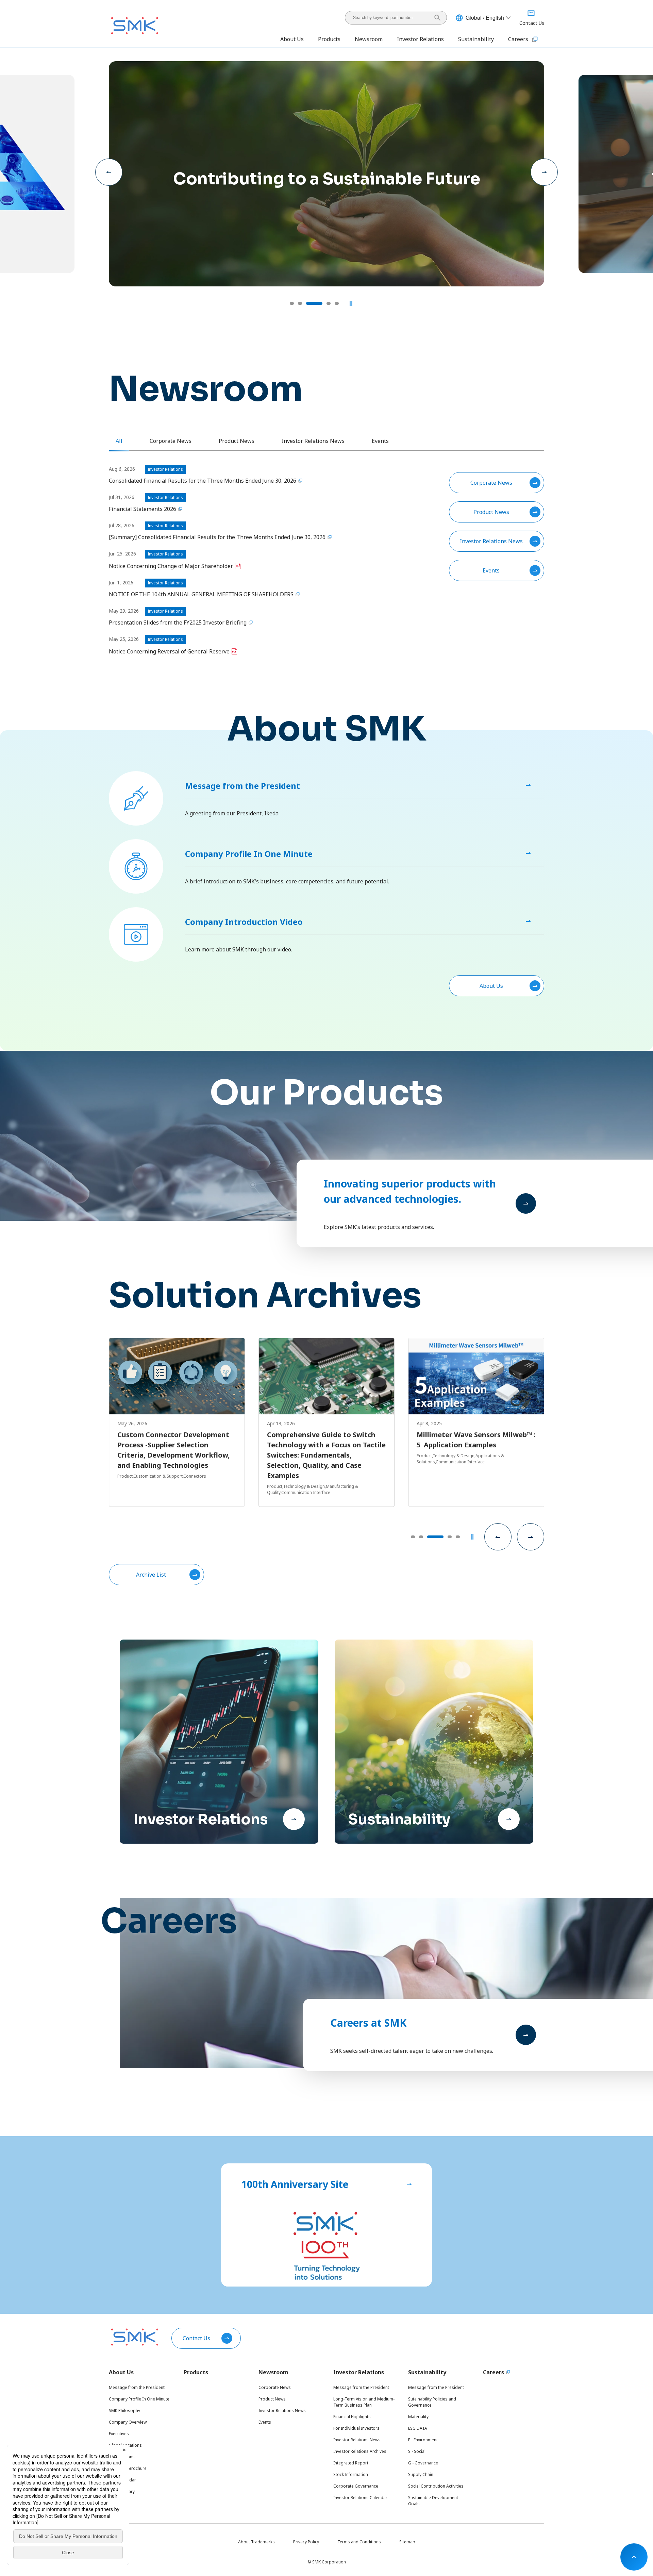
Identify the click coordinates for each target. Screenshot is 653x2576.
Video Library (122, 2491)
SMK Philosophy (124, 2411)
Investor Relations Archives (360, 2451)
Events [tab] (380, 441)
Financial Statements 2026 (143, 509)
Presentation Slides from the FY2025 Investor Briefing (178, 622)
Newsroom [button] (369, 39)
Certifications (122, 2457)
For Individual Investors (356, 2428)
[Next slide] (544, 172)
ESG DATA (418, 2428)
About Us (491, 986)
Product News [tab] (237, 441)
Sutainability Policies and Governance (432, 2402)
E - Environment (423, 2440)
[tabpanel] (326, 560)
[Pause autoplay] (351, 303)
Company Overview (128, 2422)
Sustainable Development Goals (433, 2501)
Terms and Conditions (359, 2542)
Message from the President (242, 786)
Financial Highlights (352, 2417)
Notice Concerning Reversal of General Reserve (169, 651)
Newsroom (273, 2372)
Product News (491, 512)
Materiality (418, 2417)
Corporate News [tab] (171, 441)
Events (491, 570)
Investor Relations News (491, 541)
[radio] (292, 303)
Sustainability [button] (476, 39)
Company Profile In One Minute (249, 854)
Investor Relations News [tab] (313, 441)
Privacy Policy (306, 2542)
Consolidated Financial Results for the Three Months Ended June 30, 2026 (203, 481)
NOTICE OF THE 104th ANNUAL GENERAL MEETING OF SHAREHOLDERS (201, 594)
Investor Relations (359, 2372)
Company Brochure (128, 2468)
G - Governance (423, 2463)
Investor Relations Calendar (360, 2498)
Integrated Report (351, 2463)
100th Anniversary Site (295, 2184)
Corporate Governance (356, 2486)
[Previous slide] (109, 172)
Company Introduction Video (244, 922)
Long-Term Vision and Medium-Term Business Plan (364, 2402)
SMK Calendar (122, 2480)
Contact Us (196, 2338)
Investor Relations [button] (420, 39)
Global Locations (125, 2445)
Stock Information (351, 2474)
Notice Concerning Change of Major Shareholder (171, 566)
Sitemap (407, 2542)
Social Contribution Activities (436, 2486)
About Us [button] (292, 39)
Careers (518, 39)
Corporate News (491, 483)
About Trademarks (256, 2542)
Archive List (151, 1575)
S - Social (417, 2451)
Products (329, 39)
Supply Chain (421, 2474)
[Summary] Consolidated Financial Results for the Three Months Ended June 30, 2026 (217, 537)
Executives (119, 2434)
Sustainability (427, 2372)
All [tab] (119, 441)
